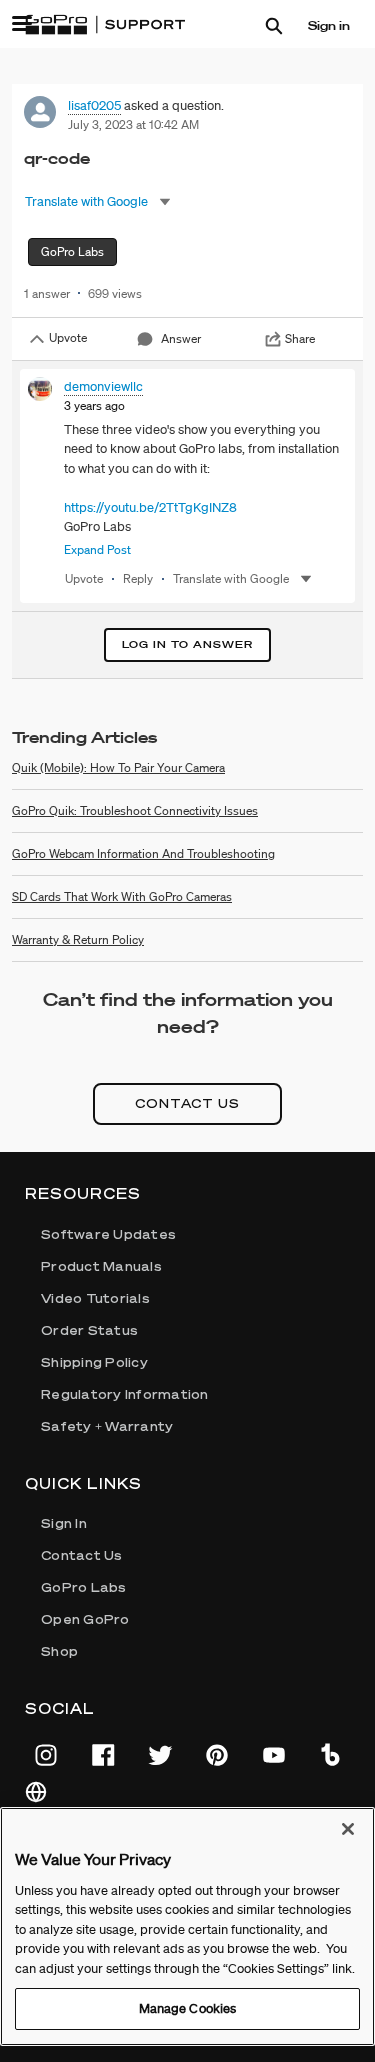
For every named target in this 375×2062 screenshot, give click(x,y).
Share (300, 338)
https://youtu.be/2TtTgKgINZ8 (150, 507)
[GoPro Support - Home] (105, 25)
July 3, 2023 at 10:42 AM (133, 124)
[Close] (348, 1829)
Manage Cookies (188, 2008)
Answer (181, 338)
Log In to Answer (187, 644)
